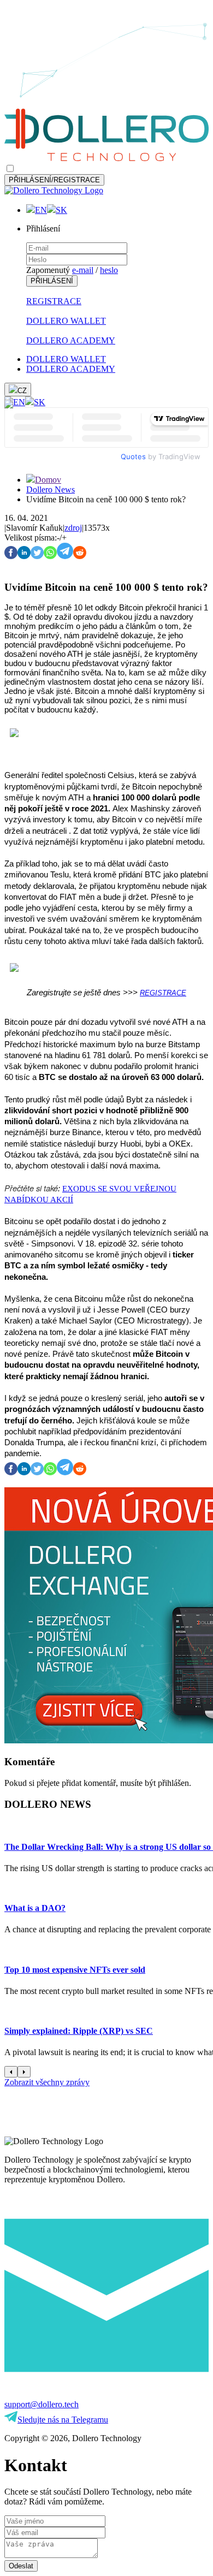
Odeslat (21, 2566)
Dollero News (51, 489)
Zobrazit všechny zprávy (47, 2082)
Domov (48, 480)
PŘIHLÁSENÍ (52, 281)
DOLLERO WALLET (66, 321)
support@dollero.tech (42, 2404)
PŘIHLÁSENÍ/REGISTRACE (54, 180)
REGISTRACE (54, 301)
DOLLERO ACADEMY (71, 340)
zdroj (73, 528)
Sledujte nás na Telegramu (63, 2420)
